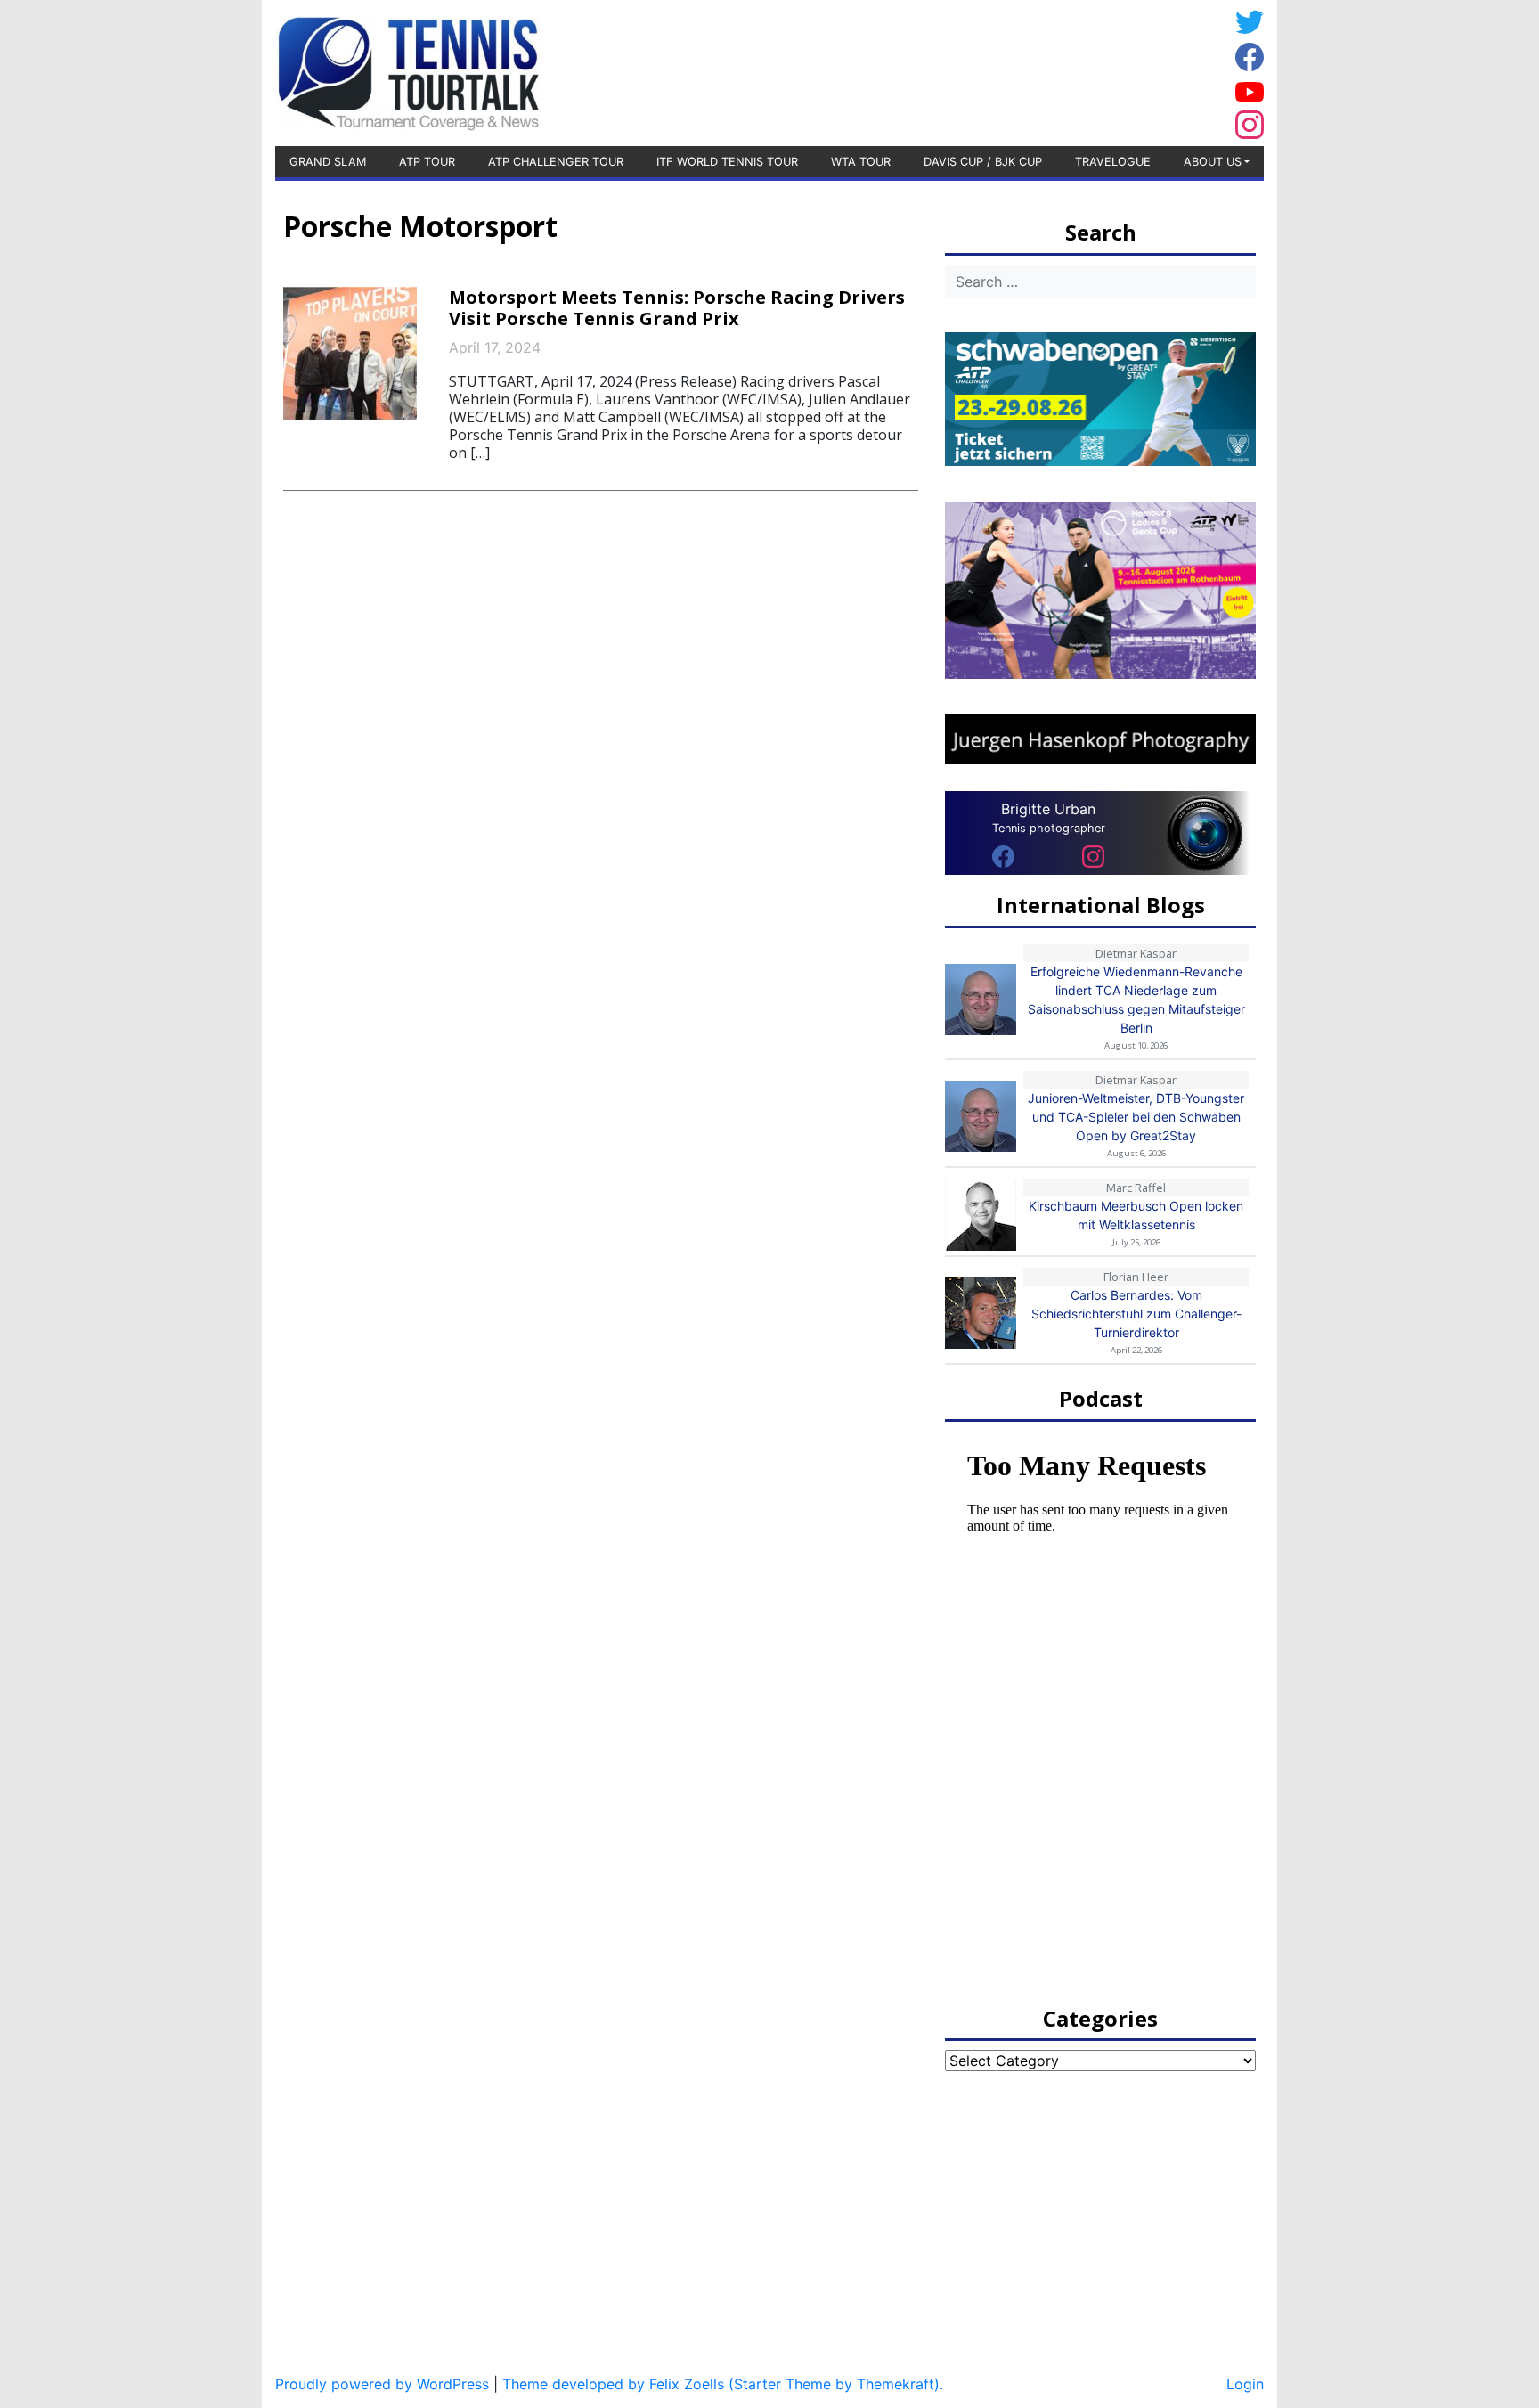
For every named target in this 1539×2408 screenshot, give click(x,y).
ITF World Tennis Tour (727, 162)
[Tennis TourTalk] (408, 71)
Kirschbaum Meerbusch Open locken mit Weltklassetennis (1136, 1215)
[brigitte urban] (1003, 855)
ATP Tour (427, 162)
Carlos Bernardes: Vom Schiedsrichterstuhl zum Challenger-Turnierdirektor (1136, 1314)
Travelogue (1113, 162)
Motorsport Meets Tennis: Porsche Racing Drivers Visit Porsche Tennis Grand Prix (677, 308)
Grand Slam (328, 162)
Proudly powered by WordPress (382, 2384)
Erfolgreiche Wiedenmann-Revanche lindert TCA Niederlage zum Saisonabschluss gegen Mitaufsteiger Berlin (1136, 1000)
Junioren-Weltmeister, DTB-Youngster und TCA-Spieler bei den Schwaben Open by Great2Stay (1136, 1117)
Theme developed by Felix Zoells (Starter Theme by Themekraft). (723, 2384)
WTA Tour (861, 162)
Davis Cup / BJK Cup (983, 162)
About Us (1213, 162)
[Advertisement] (1086, 70)
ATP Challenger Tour (556, 162)
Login (1245, 2384)
